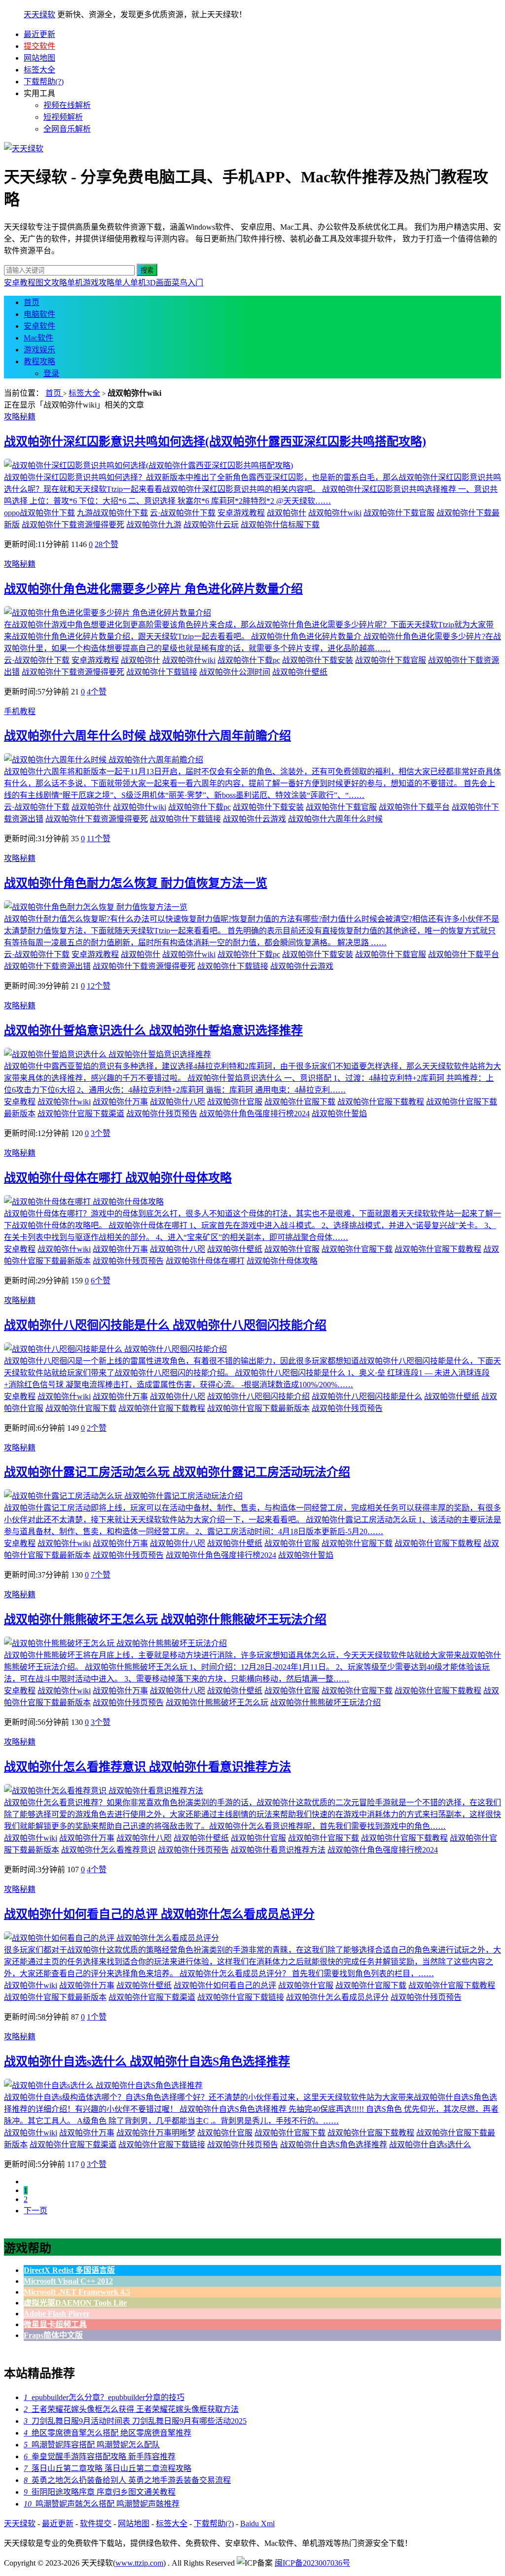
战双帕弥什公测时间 (235, 672)
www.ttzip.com (139, 2563)
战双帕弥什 (287, 513)
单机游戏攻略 (91, 283)
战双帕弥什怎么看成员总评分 (337, 1997)
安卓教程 (20, 283)
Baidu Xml (257, 2524)
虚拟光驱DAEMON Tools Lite (75, 2303)
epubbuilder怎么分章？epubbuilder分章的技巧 (104, 2397)
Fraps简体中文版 (53, 2335)
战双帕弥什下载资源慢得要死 (73, 525)
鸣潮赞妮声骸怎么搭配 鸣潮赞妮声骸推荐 (102, 2504)
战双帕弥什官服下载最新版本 (258, 1408)
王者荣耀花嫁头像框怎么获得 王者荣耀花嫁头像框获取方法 (131, 2409)
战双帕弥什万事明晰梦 (156, 2133)
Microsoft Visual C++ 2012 (68, 2281)
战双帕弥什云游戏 (254, 819)
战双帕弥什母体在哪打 (205, 1261)
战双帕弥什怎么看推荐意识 (108, 1850)
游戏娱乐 (39, 350)
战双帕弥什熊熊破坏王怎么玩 (217, 1702)
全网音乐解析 (67, 129)
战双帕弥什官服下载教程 (381, 1102)
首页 (32, 302)
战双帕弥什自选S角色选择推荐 (334, 2145)
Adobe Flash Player (57, 2314)
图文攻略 (51, 283)
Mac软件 (38, 338)
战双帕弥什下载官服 (399, 513)
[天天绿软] (24, 149)
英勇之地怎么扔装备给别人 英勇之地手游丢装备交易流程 (127, 2480)
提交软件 (39, 46)
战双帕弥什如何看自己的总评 (225, 1985)
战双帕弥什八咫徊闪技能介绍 (258, 1396)
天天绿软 (39, 15)
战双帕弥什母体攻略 (282, 1261)
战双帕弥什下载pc (249, 660)
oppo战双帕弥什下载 (39, 513)
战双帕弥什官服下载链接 (241, 1997)
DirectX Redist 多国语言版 (69, 2270)
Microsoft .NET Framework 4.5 (77, 2292)
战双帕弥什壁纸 (300, 672)
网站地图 (39, 58)
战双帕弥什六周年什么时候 (335, 819)
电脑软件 (39, 314)
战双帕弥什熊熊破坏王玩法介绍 (325, 1702)
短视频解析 (63, 117)
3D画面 (159, 283)
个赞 (107, 544)
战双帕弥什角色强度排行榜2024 (254, 1114)
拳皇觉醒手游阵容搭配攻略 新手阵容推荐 (100, 2456)
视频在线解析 (67, 105)
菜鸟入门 (187, 283)
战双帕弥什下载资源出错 (47, 966)
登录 (51, 373)
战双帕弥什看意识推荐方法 (278, 1850)
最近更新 (39, 34)
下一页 (36, 2211)
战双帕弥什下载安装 (318, 660)
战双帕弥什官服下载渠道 (81, 1114)
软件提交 (96, 2524)
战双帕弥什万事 (120, 1102)
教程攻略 (39, 361)
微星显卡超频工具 (55, 2324)
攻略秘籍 (20, 417)
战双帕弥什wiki (335, 513)
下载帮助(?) (44, 82)
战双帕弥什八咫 (178, 1102)
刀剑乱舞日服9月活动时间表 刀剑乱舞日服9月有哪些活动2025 (135, 2421)
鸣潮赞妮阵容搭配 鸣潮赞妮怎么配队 (92, 2445)
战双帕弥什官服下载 (300, 1102)
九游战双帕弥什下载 (112, 513)
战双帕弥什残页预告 (162, 1114)
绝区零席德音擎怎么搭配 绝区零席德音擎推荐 (108, 2433)
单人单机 (130, 283)
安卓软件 (39, 326)
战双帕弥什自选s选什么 (430, 2145)
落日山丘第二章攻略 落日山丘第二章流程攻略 (108, 2468)
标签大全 (39, 70)
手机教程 (20, 711)
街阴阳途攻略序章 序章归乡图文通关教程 (100, 2492)
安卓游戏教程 (241, 513)
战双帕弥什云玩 (211, 525)
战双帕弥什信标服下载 (280, 525)
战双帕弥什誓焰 (339, 1114)
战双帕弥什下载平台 (414, 807)
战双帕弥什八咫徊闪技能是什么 (367, 1396)
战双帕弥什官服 (235, 1102)
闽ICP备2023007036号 (312, 2563)
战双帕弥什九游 (154, 525)
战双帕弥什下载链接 (162, 672)
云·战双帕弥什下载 (183, 513)
